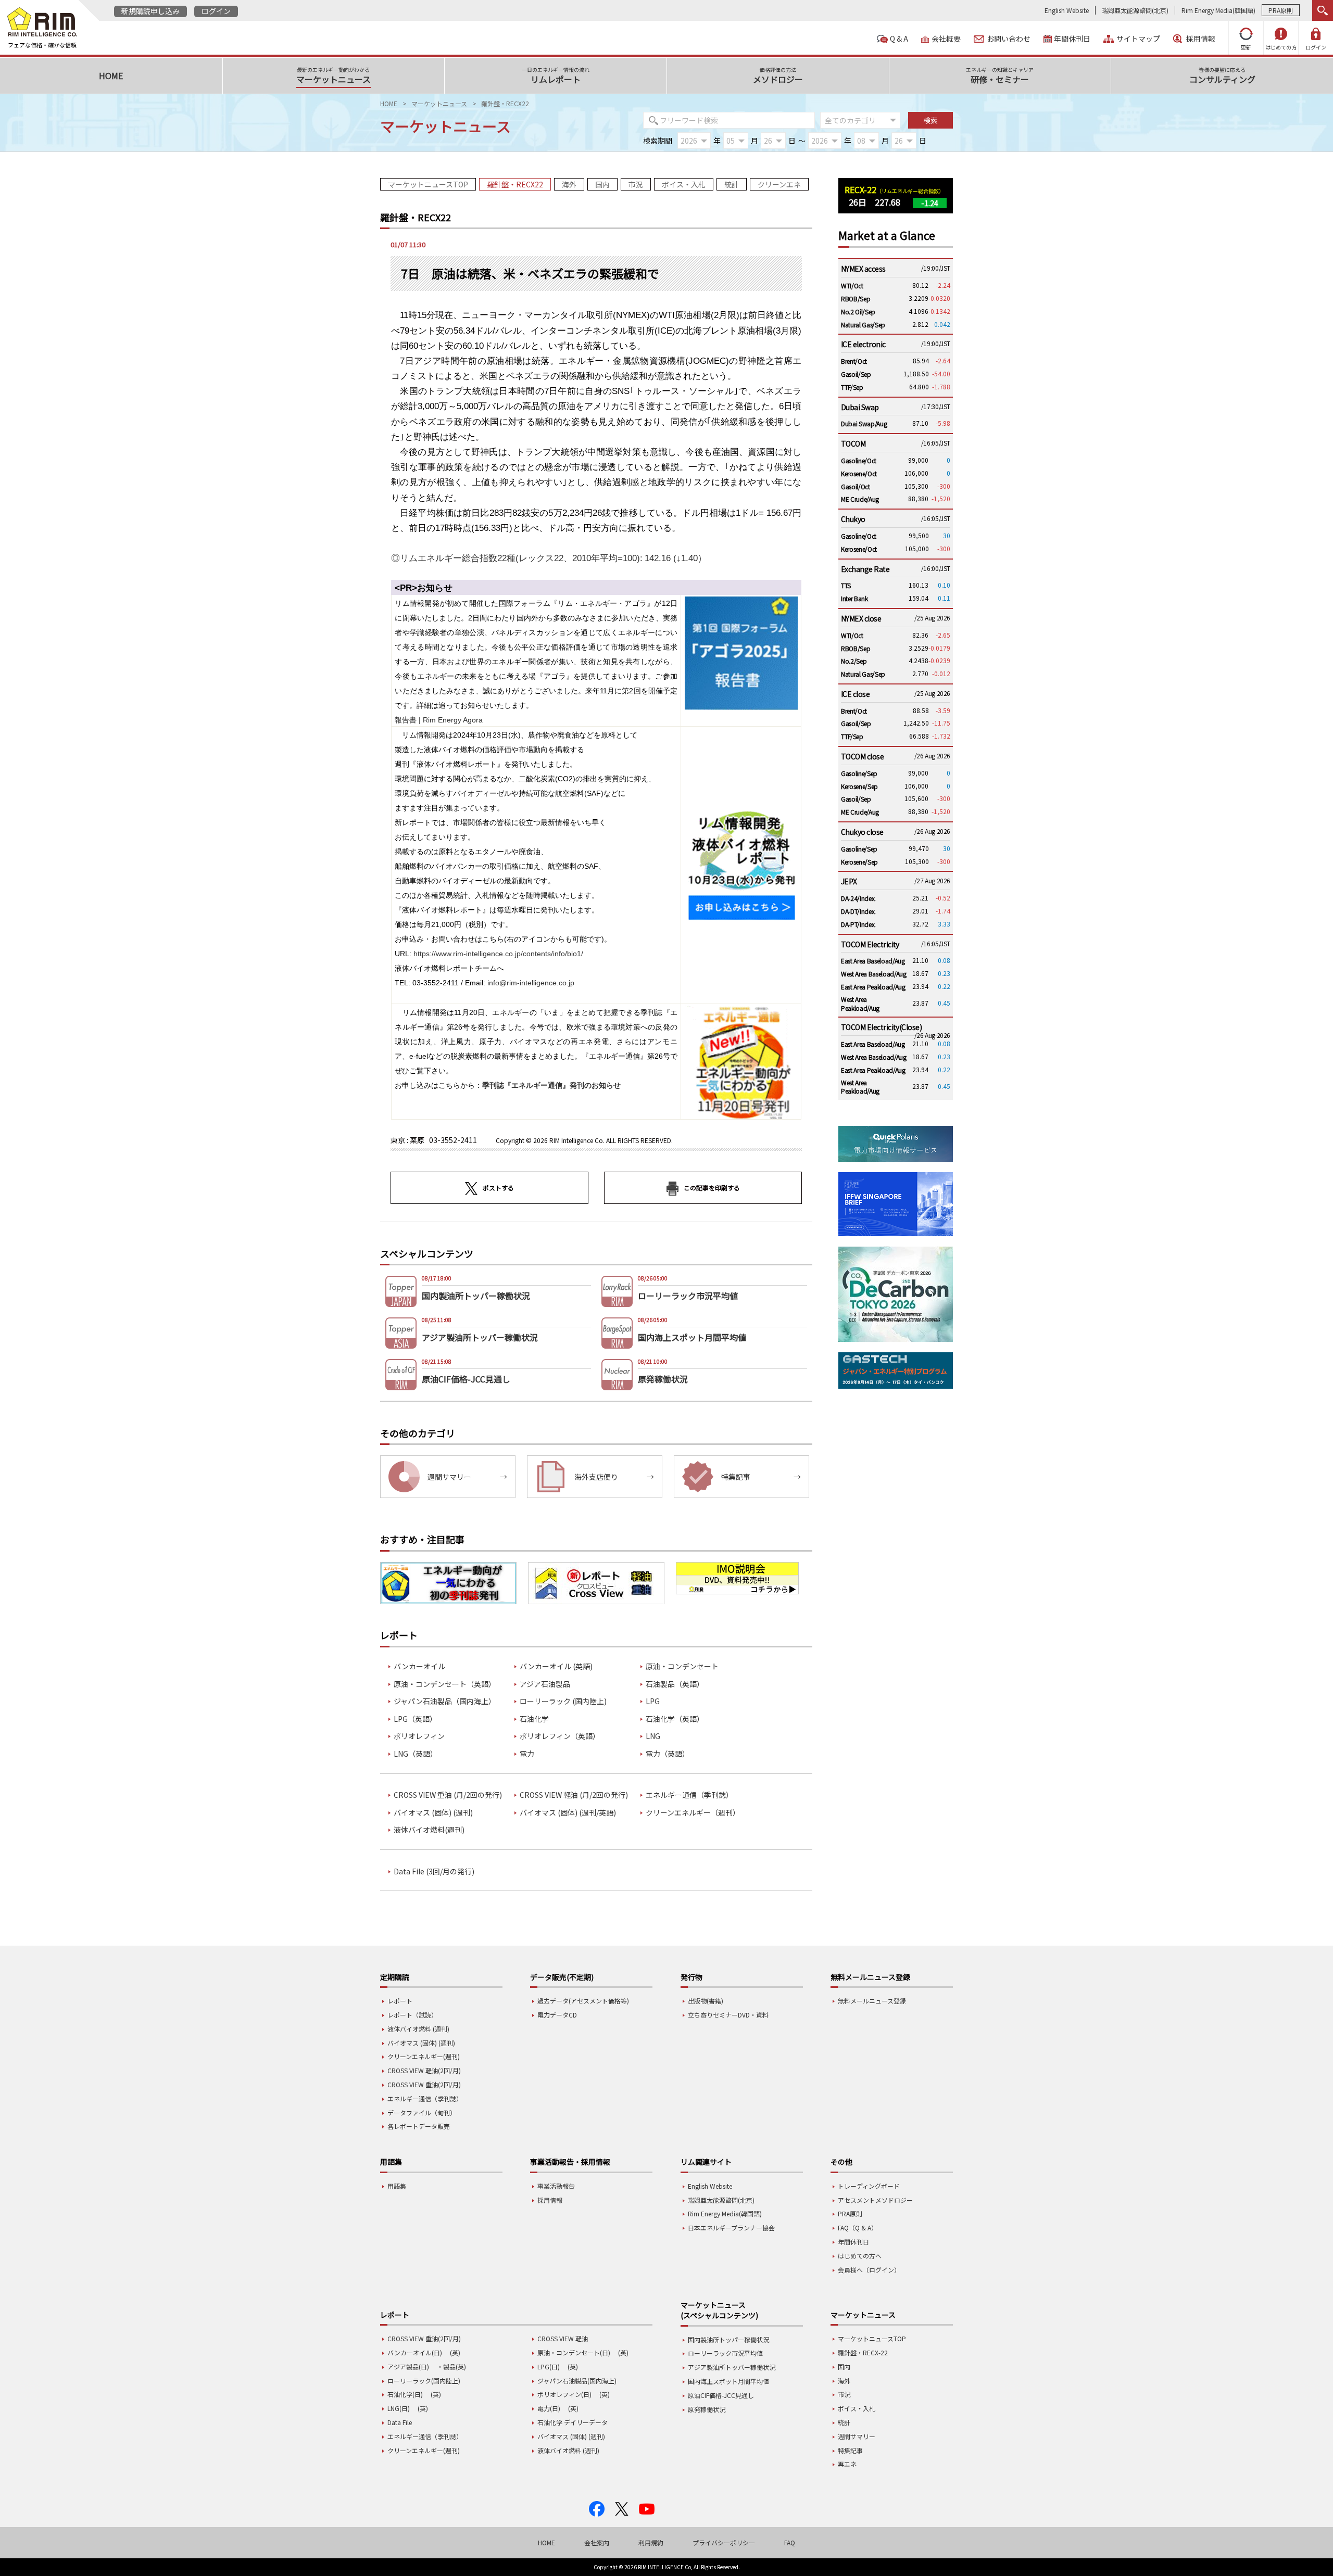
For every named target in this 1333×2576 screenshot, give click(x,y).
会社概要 (946, 39)
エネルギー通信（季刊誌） (689, 1795)
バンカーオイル (419, 1666)
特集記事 (850, 2450)
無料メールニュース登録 (872, 2001)
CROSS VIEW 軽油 (563, 2338)
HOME (389, 103)
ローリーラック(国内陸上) (424, 2381)
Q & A (899, 39)
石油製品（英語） (675, 1684)
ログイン (216, 11)
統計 (732, 184)
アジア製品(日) (408, 2366)
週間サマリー (857, 2436)
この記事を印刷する (712, 1188)
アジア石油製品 (545, 1684)
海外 (569, 184)
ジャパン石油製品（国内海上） (445, 1701)
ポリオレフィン (419, 1736)
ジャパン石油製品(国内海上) (577, 2381)
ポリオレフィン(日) (564, 2394)
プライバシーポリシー (724, 2542)
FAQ (790, 2542)
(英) (455, 2352)
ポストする (498, 1188)
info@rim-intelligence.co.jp (531, 983)
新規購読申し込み (150, 11)
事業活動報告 (556, 2186)
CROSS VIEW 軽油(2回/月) (424, 2070)
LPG (653, 1701)
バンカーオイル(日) (415, 2352)
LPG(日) (549, 2366)
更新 (1246, 47)
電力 (527, 1754)
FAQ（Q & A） (858, 2228)
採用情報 (1201, 39)
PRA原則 (1281, 10)
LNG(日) (399, 2408)
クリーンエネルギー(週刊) (424, 2056)
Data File (400, 2422)
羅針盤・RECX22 (515, 184)
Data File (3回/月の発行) (434, 1871)
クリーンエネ (779, 184)
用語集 (397, 2186)
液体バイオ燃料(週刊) (429, 1830)
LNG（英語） (416, 1754)
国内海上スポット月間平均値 (728, 2381)
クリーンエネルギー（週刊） (693, 1813)
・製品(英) (451, 2366)
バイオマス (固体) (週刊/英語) (568, 1813)
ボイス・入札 (684, 184)
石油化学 (534, 1719)
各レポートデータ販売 (419, 2126)
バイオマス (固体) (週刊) (433, 1813)
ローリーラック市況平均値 (725, 2353)
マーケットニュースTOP (428, 184)
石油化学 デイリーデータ (573, 2422)
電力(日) (549, 2408)
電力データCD (557, 2015)
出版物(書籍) (706, 2001)
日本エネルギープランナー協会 (731, 2228)
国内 (602, 184)
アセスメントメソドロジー (875, 2200)
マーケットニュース (439, 103)
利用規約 (651, 2542)
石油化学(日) (405, 2394)
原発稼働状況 (707, 2409)
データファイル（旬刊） (422, 2112)
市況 (636, 184)
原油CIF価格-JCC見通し (721, 2395)
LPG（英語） (415, 1719)
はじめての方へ (860, 2256)
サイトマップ (1138, 39)
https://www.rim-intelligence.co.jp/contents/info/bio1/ (498, 954)
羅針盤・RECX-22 (863, 2352)
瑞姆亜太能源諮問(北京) (1135, 10)
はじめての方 (1281, 47)
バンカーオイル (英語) (556, 1666)
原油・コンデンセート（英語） (445, 1684)
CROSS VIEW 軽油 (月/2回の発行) (574, 1795)
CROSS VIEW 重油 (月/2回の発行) (448, 1795)
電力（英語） (668, 1754)
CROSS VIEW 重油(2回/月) (424, 2084)
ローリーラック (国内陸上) (563, 1701)
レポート (400, 2001)
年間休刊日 (1072, 39)
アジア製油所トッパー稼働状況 (732, 2367)
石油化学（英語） (675, 1719)
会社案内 (597, 2542)
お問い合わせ (1009, 39)
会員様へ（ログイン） (869, 2270)
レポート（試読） (412, 2015)
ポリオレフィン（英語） (560, 1736)
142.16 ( (549, 558)
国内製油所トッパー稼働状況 (728, 2339)
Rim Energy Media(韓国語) (1218, 10)
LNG (653, 1736)
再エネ (847, 2464)
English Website (1067, 10)
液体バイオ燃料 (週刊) (418, 2029)
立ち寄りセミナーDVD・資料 (728, 2015)
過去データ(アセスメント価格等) (583, 2001)
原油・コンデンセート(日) (574, 2352)
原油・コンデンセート (682, 1666)
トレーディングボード (869, 2186)
